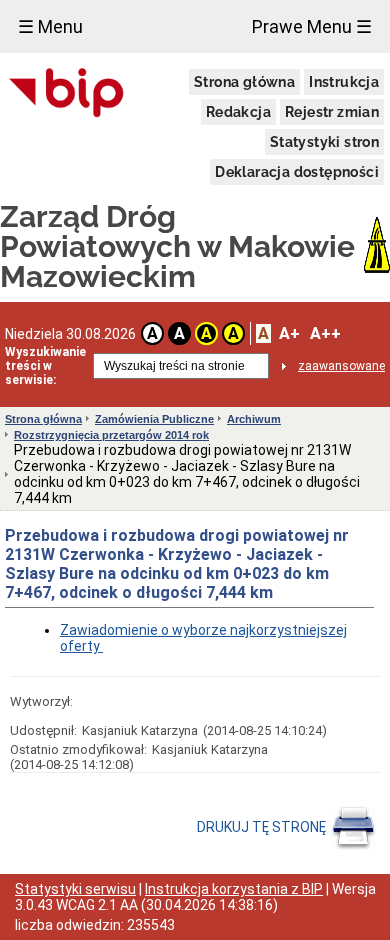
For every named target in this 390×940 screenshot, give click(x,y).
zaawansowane (341, 366)
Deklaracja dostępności (297, 172)
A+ (289, 333)
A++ (325, 333)
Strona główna (244, 82)
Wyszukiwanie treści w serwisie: (45, 366)
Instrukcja (344, 82)
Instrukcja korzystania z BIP (234, 889)
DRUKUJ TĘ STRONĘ (263, 827)
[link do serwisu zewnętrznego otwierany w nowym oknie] (66, 94)
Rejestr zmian (332, 112)
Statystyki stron (324, 142)
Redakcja (238, 112)
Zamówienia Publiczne (154, 419)
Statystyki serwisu (75, 889)
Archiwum (254, 419)
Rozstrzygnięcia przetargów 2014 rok (111, 435)
